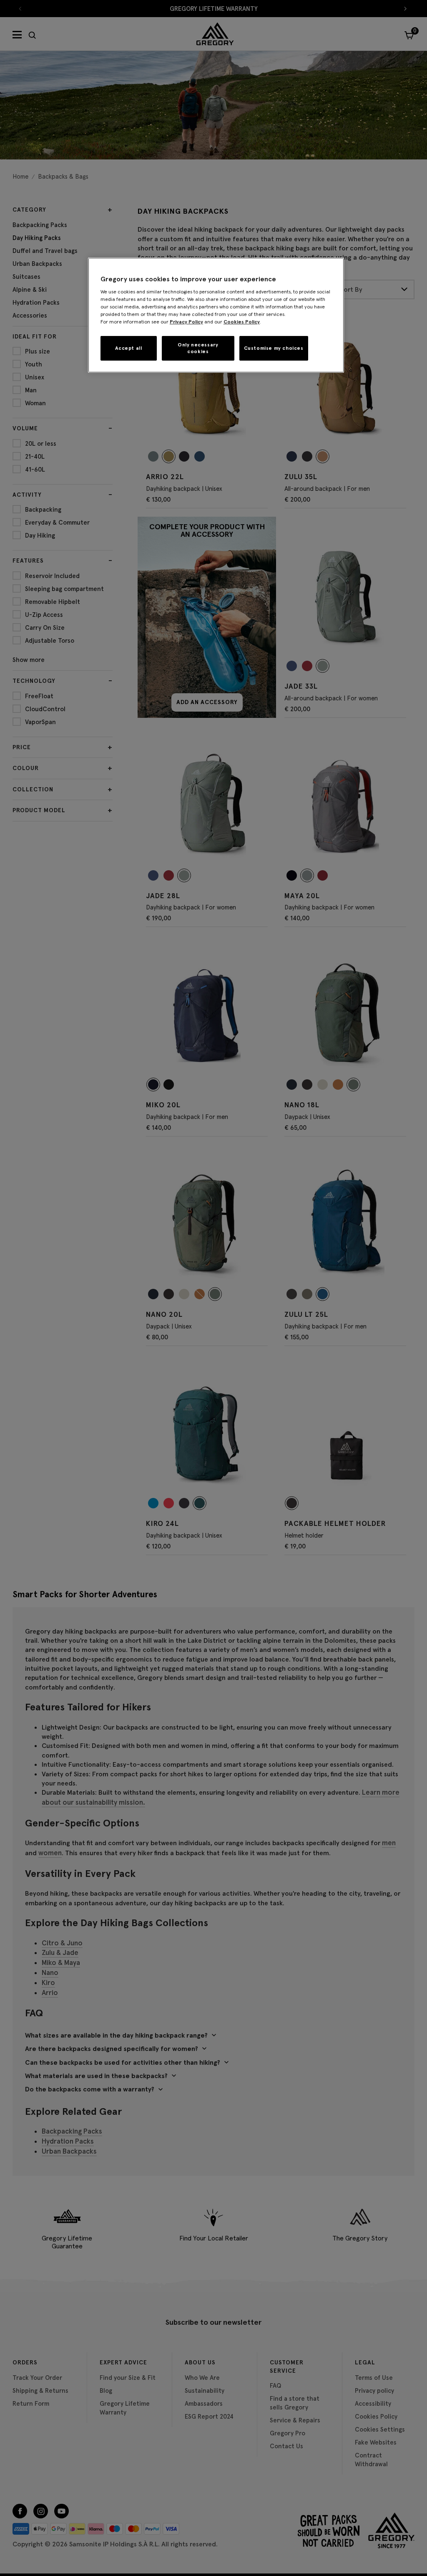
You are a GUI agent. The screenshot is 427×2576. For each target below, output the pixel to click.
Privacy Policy (186, 322)
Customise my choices (274, 348)
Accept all (128, 348)
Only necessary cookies (198, 348)
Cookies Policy (242, 322)
